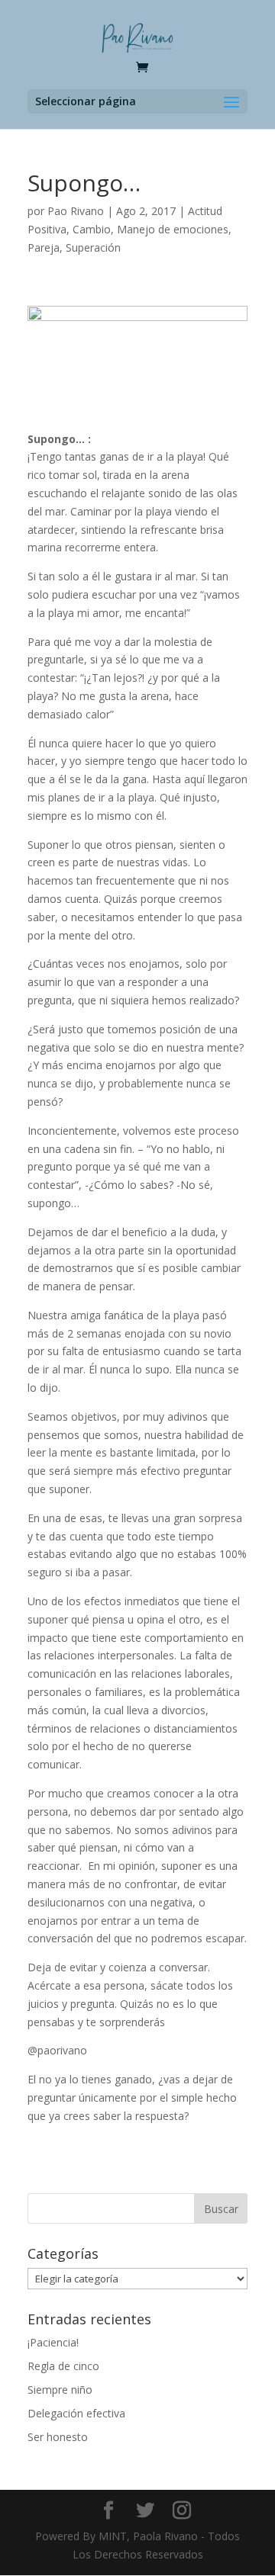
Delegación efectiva (76, 2413)
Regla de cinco (63, 2366)
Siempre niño (60, 2390)
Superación (93, 247)
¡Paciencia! (53, 2342)
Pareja (44, 247)
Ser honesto (58, 2437)
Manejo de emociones (173, 229)
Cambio (92, 229)
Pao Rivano (76, 211)
